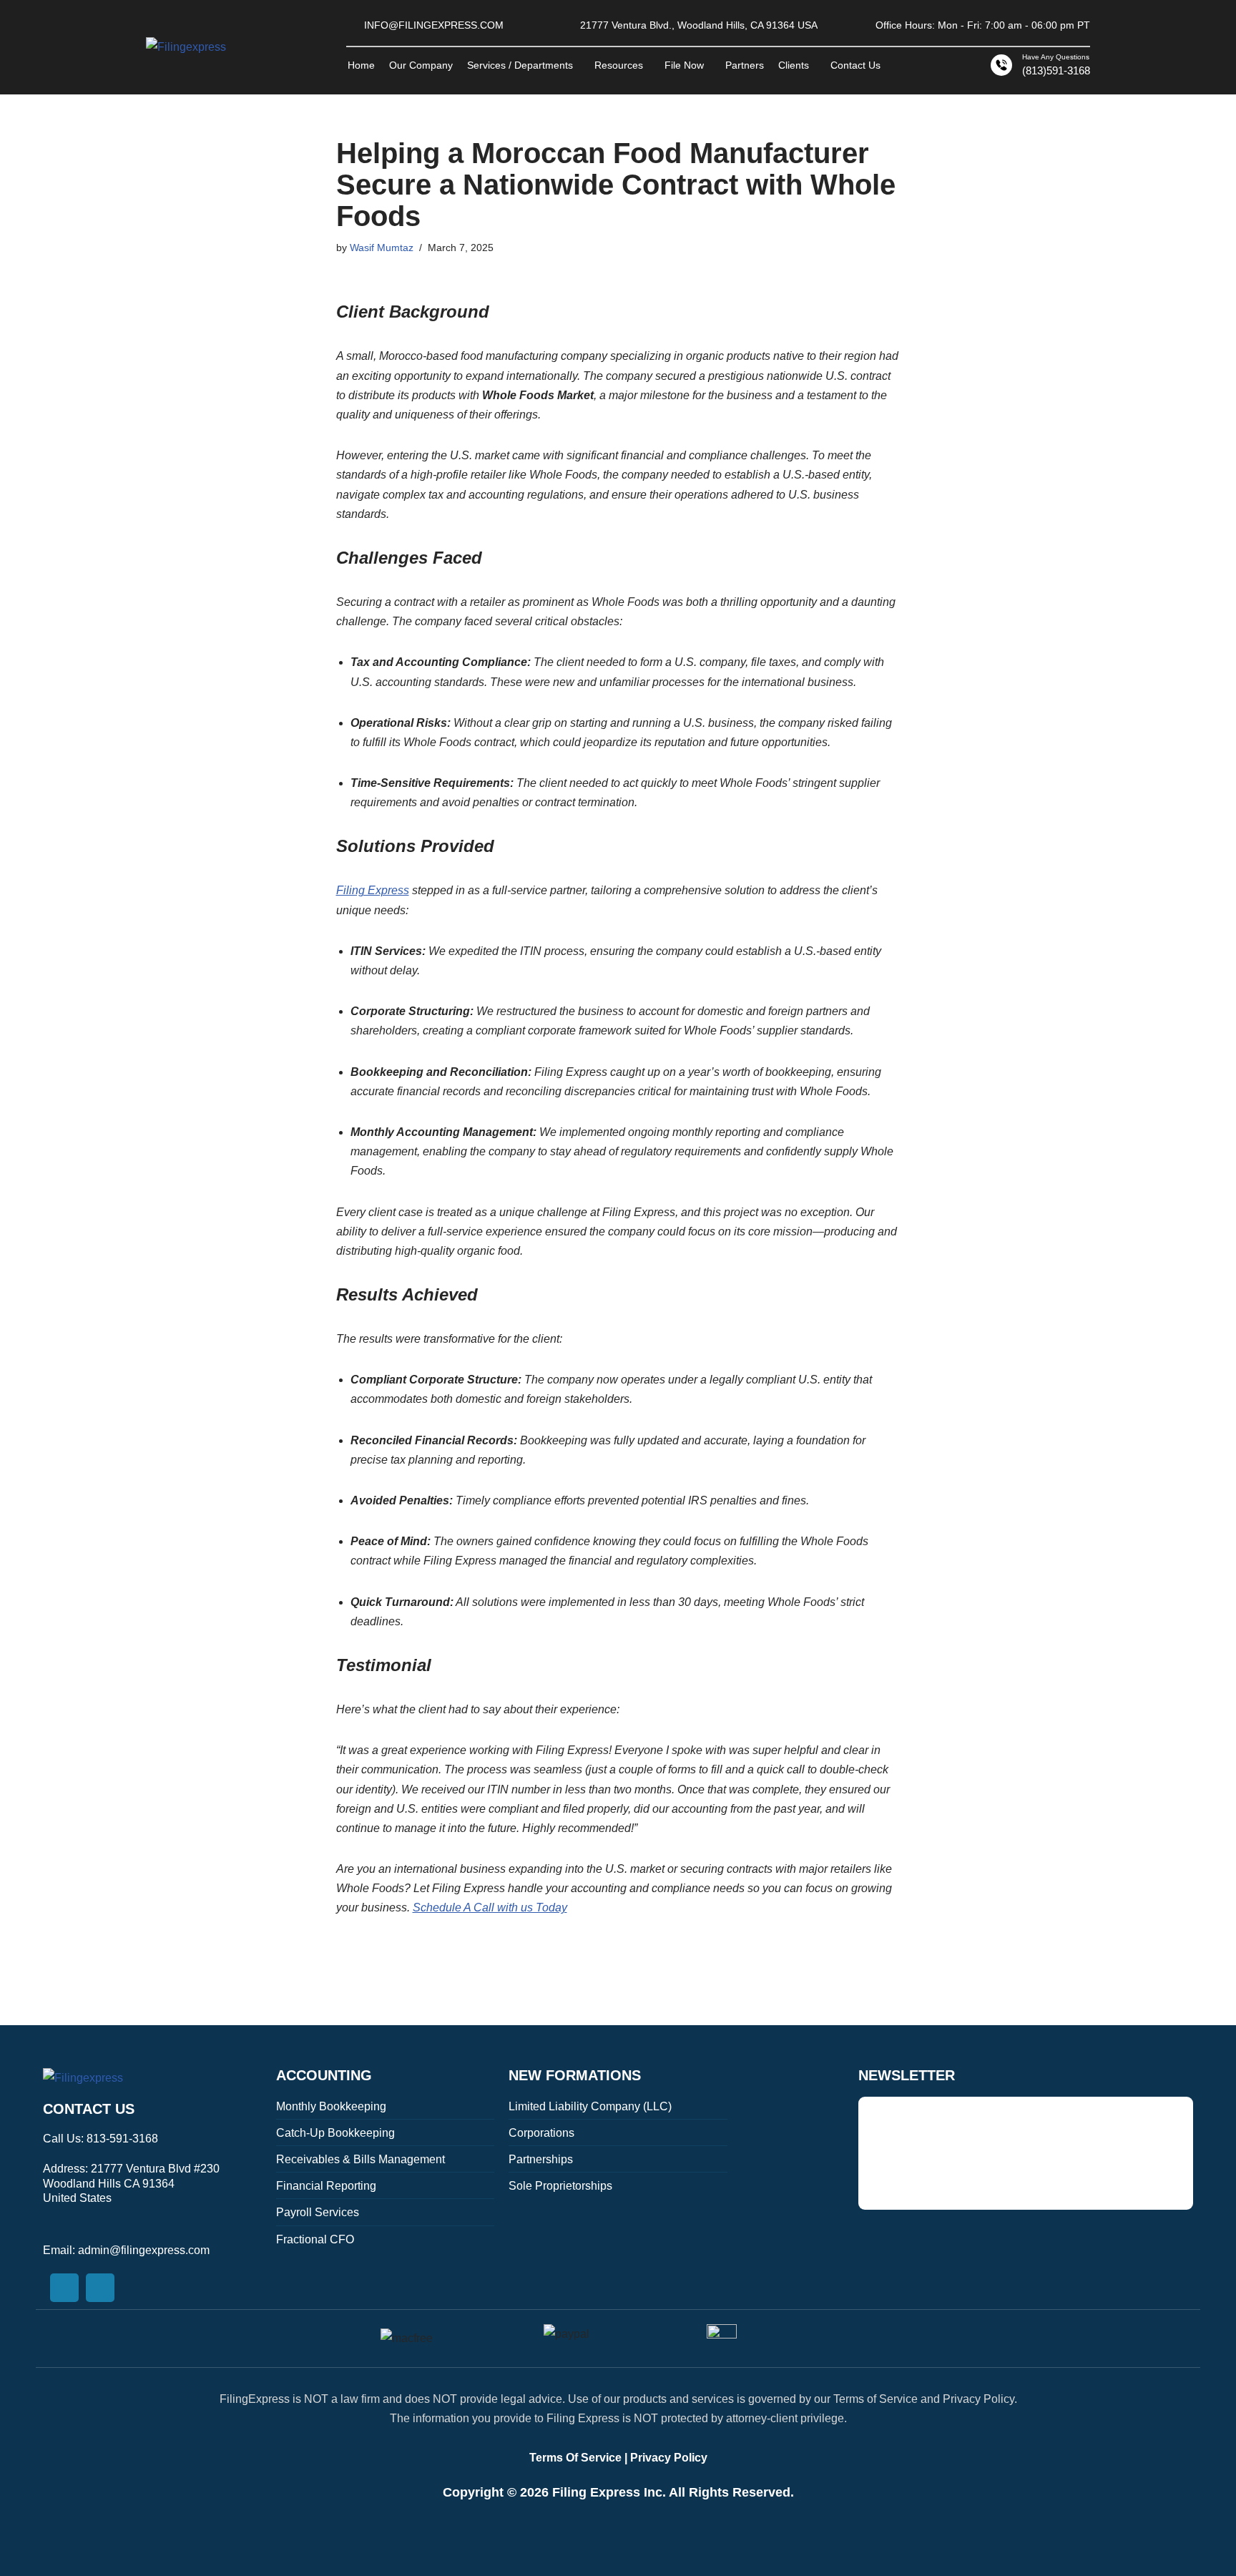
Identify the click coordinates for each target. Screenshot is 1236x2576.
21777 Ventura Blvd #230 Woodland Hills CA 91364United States (131, 2184)
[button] (524, 65)
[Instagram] (100, 2288)
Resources (619, 65)
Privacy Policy (669, 2458)
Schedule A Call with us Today (490, 1907)
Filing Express (373, 890)
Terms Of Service (575, 2458)
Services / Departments (520, 65)
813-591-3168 (122, 2139)
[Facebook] (64, 2288)
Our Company (421, 65)
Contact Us (855, 65)
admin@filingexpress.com (144, 2250)
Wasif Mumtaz (382, 248)
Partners (745, 65)
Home (361, 65)
